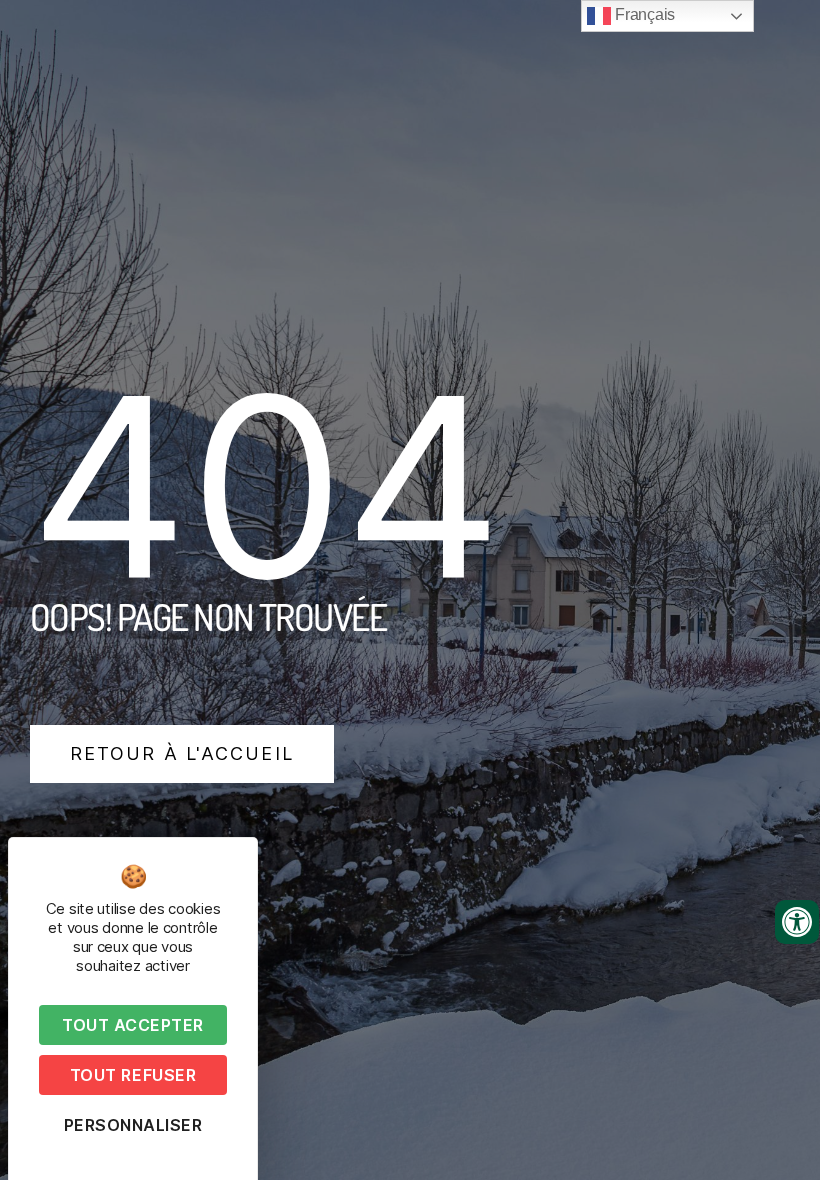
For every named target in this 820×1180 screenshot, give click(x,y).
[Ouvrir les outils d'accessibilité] (797, 922)
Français (643, 14)
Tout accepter (133, 1025)
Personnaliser (133, 1125)
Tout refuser (133, 1075)
